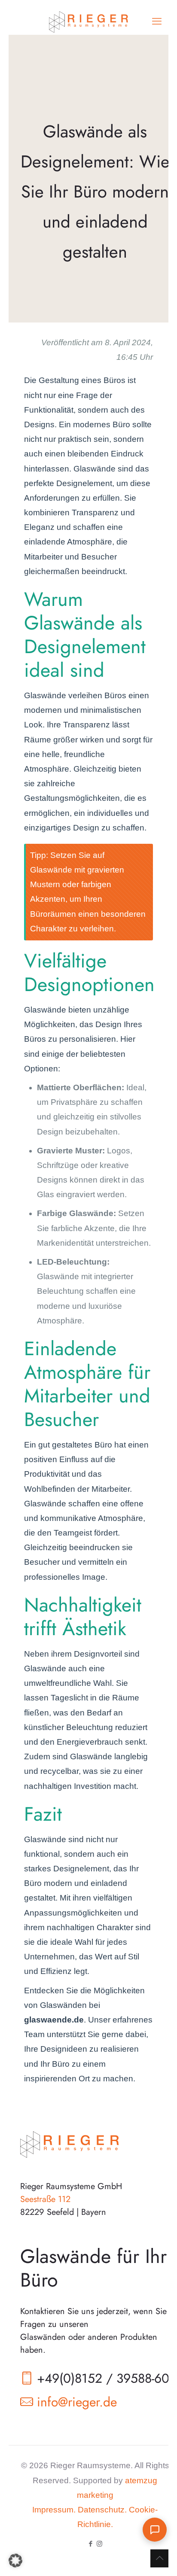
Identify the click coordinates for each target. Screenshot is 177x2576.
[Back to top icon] (159, 2558)
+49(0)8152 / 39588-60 (103, 2378)
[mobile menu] (157, 21)
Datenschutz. (102, 2510)
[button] (15, 2561)
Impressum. (54, 2510)
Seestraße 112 (45, 2199)
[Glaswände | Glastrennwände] (88, 21)
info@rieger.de (77, 2402)
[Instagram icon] (99, 2544)
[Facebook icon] (90, 2544)
